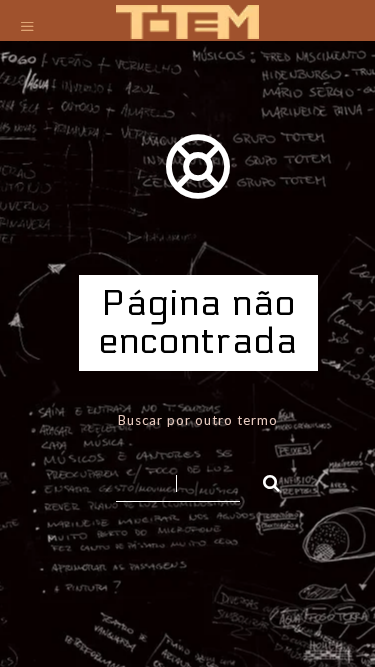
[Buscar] (263, 480)
